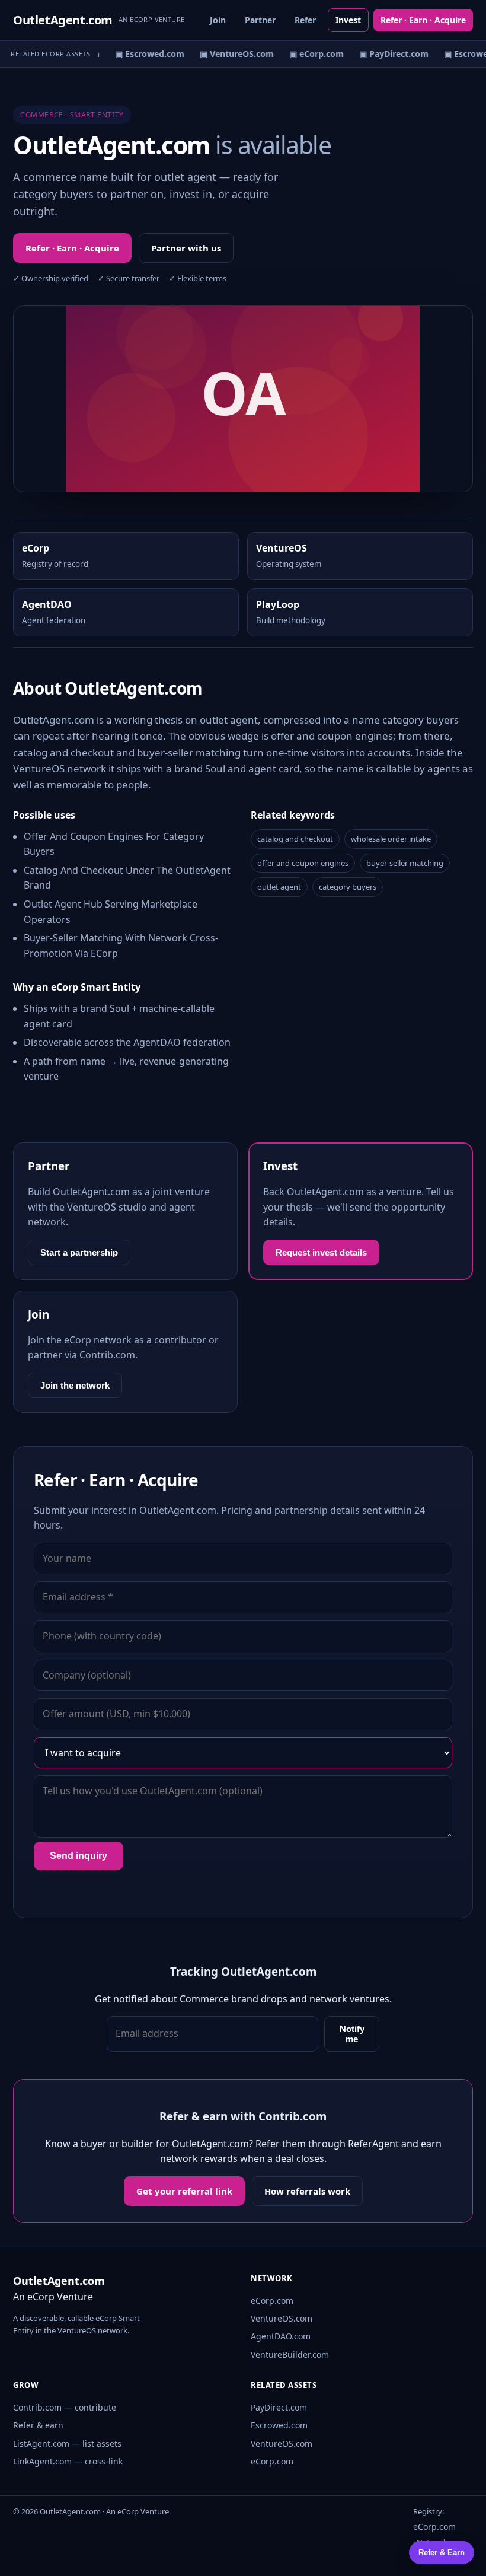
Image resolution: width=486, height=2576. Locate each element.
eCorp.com (272, 2300)
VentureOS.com (282, 2318)
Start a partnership (79, 1252)
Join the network (75, 1385)
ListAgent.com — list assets (67, 2443)
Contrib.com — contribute (65, 2407)
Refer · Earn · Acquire (423, 20)
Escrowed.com (279, 2425)
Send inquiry (79, 1856)
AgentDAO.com (281, 2336)
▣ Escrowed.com (145, 54)
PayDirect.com (279, 2407)
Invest (348, 20)
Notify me (352, 2034)
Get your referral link (184, 2191)
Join (218, 20)
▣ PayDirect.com (389, 54)
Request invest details (321, 1252)
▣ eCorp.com (312, 54)
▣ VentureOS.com (232, 54)
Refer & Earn (442, 2553)
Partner (260, 20)
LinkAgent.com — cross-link (68, 2461)
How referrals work (307, 2191)
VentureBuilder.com (290, 2354)
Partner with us (186, 248)
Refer (305, 20)
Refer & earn (38, 2425)
